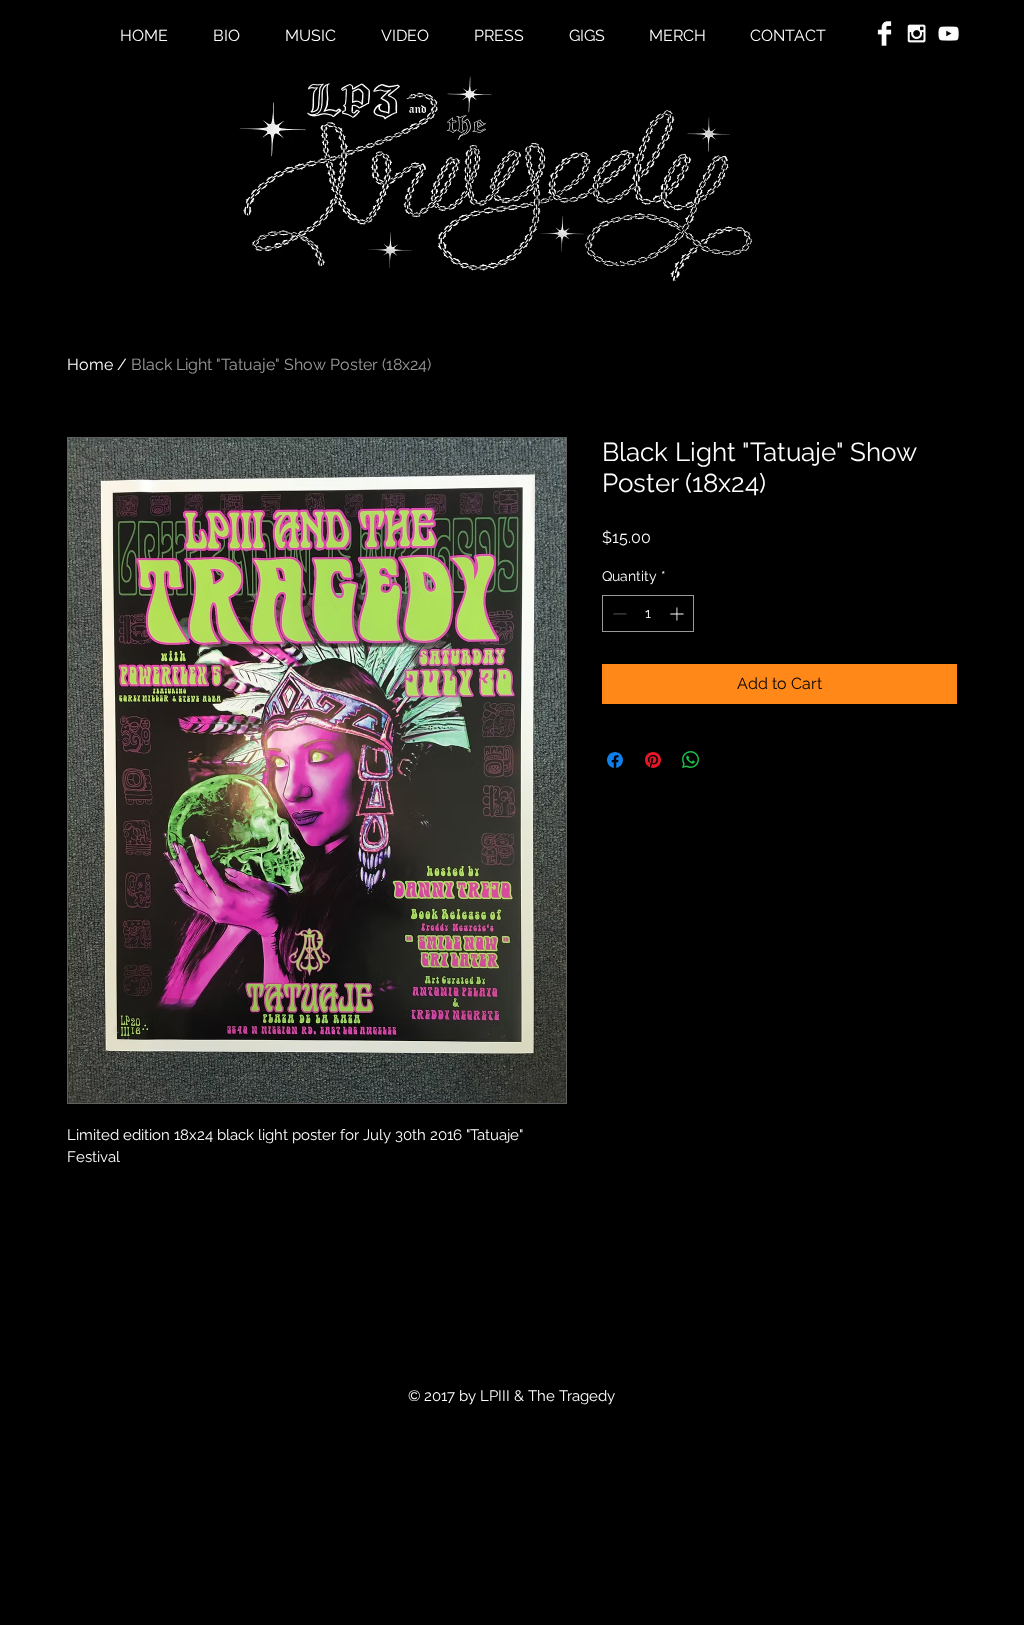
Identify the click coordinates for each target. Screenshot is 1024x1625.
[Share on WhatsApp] (691, 760)
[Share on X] (729, 760)
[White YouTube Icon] (948, 33)
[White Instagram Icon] (916, 33)
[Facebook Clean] (884, 33)
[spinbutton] (648, 613)
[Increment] (678, 613)
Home (90, 364)
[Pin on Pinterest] (653, 760)
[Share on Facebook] (615, 760)
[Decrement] (617, 613)
